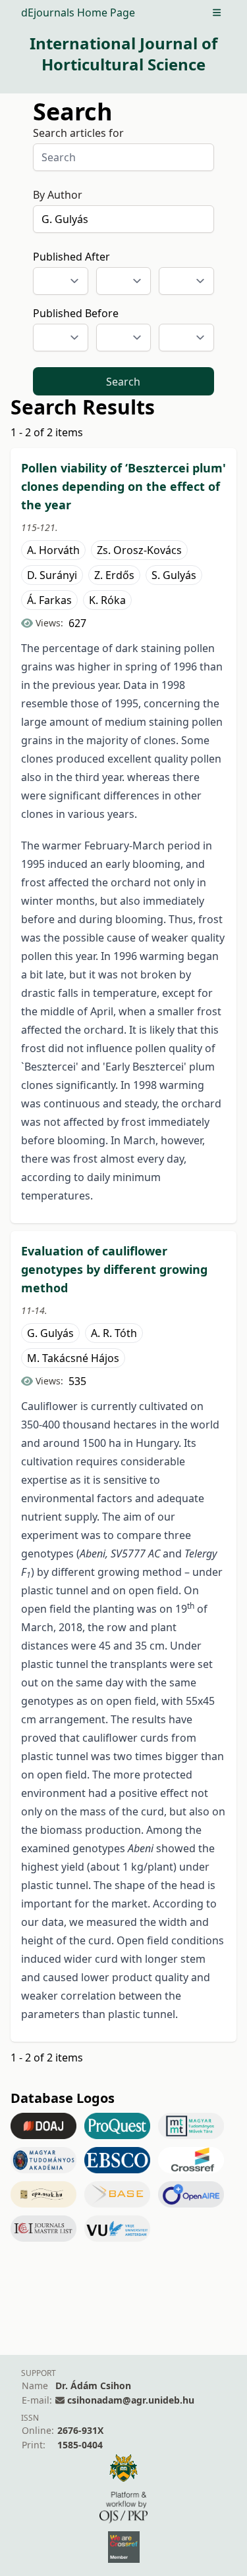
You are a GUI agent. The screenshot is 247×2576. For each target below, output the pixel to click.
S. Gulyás (174, 575)
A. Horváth (53, 550)
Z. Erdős (114, 575)
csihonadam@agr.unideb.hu (131, 2400)
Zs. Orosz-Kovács (139, 550)
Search (123, 382)
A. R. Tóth (114, 1333)
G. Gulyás (50, 1333)
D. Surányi (52, 575)
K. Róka (107, 600)
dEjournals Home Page (78, 13)
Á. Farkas (49, 600)
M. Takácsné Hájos (73, 1358)
